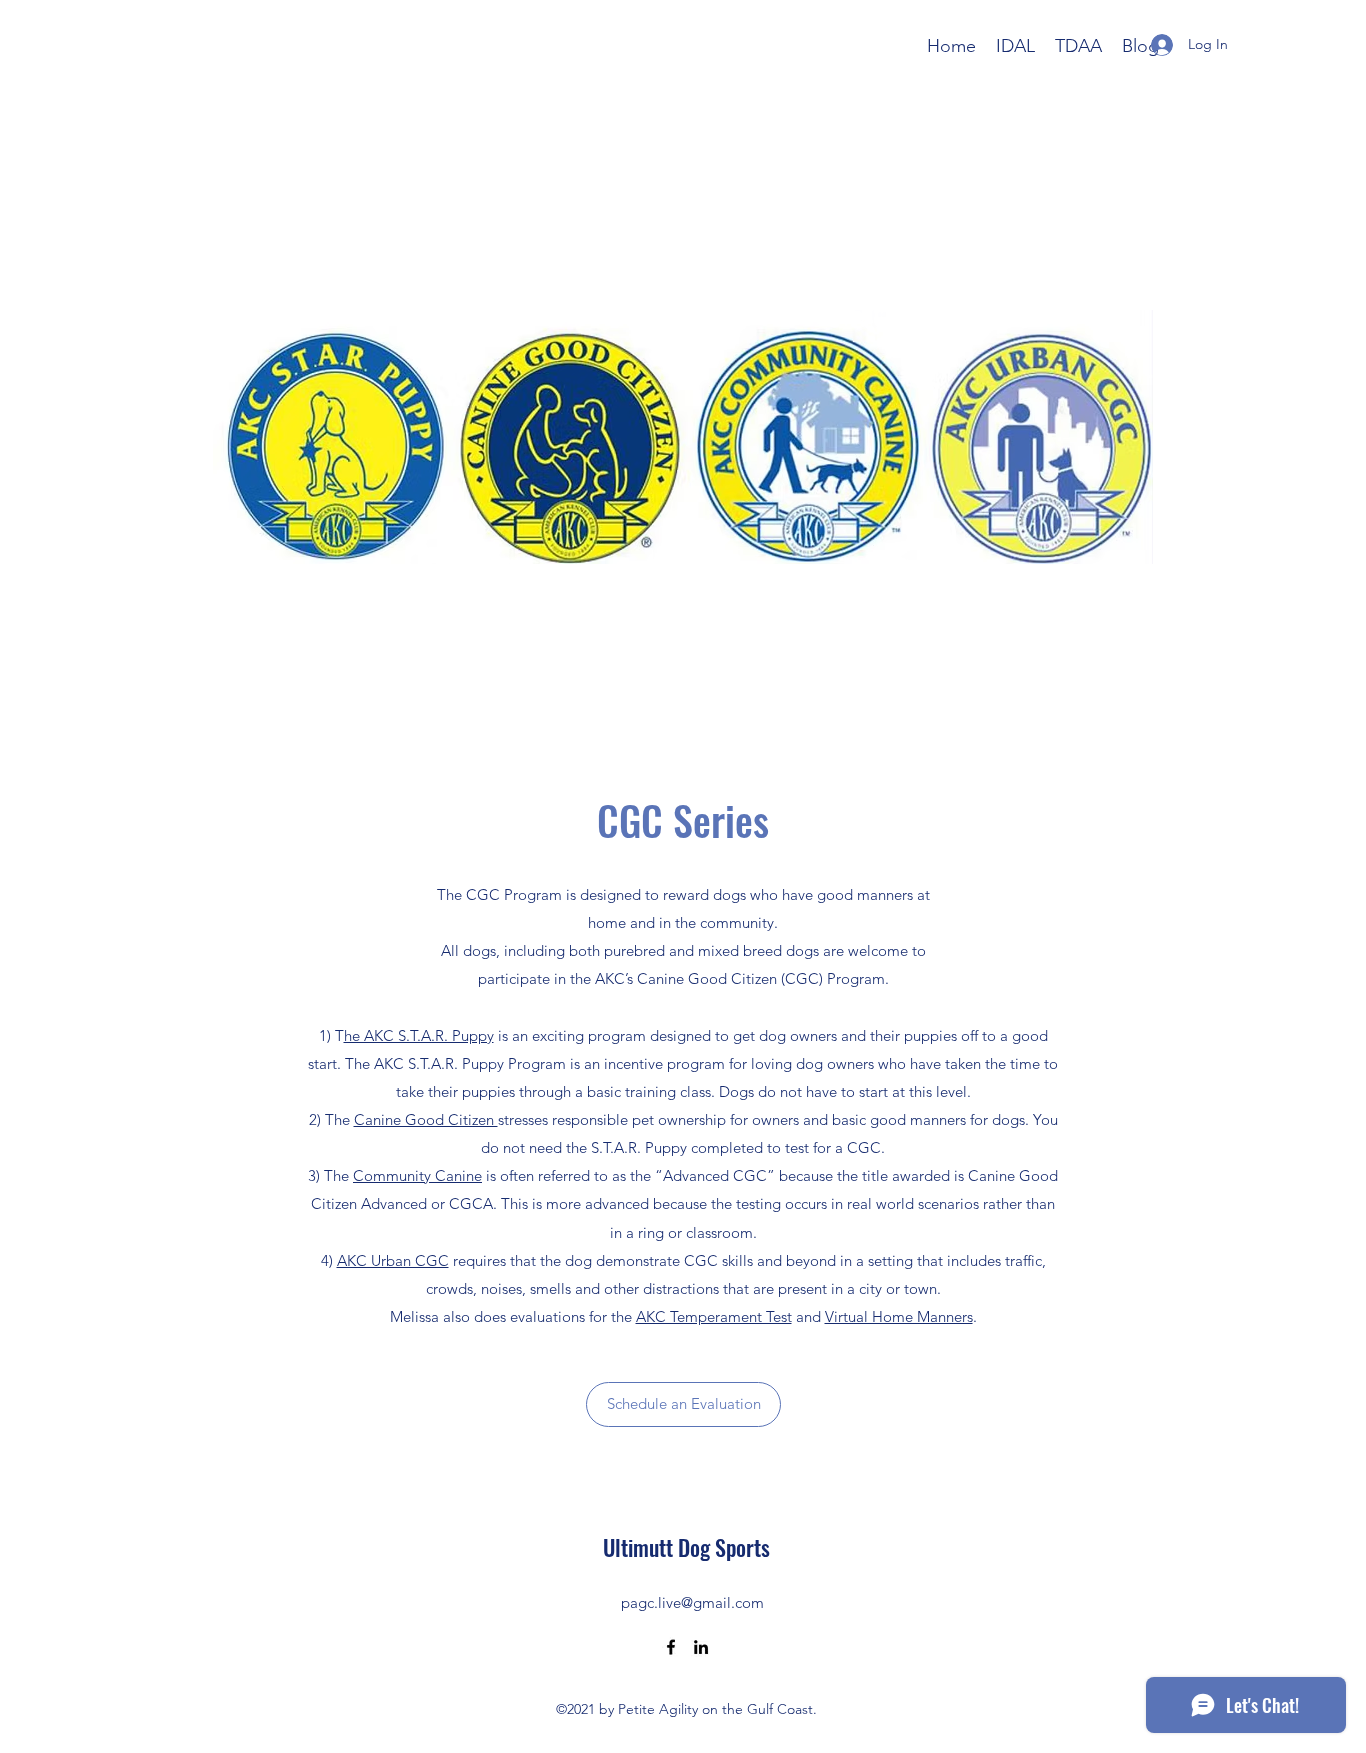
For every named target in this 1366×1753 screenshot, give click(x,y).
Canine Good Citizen (426, 1119)
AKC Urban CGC (393, 1260)
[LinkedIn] (701, 1647)
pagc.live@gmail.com (692, 1602)
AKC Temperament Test (714, 1316)
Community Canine (417, 1175)
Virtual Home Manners (899, 1316)
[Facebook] (671, 1647)
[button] (683, 1404)
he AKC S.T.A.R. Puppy (419, 1035)
